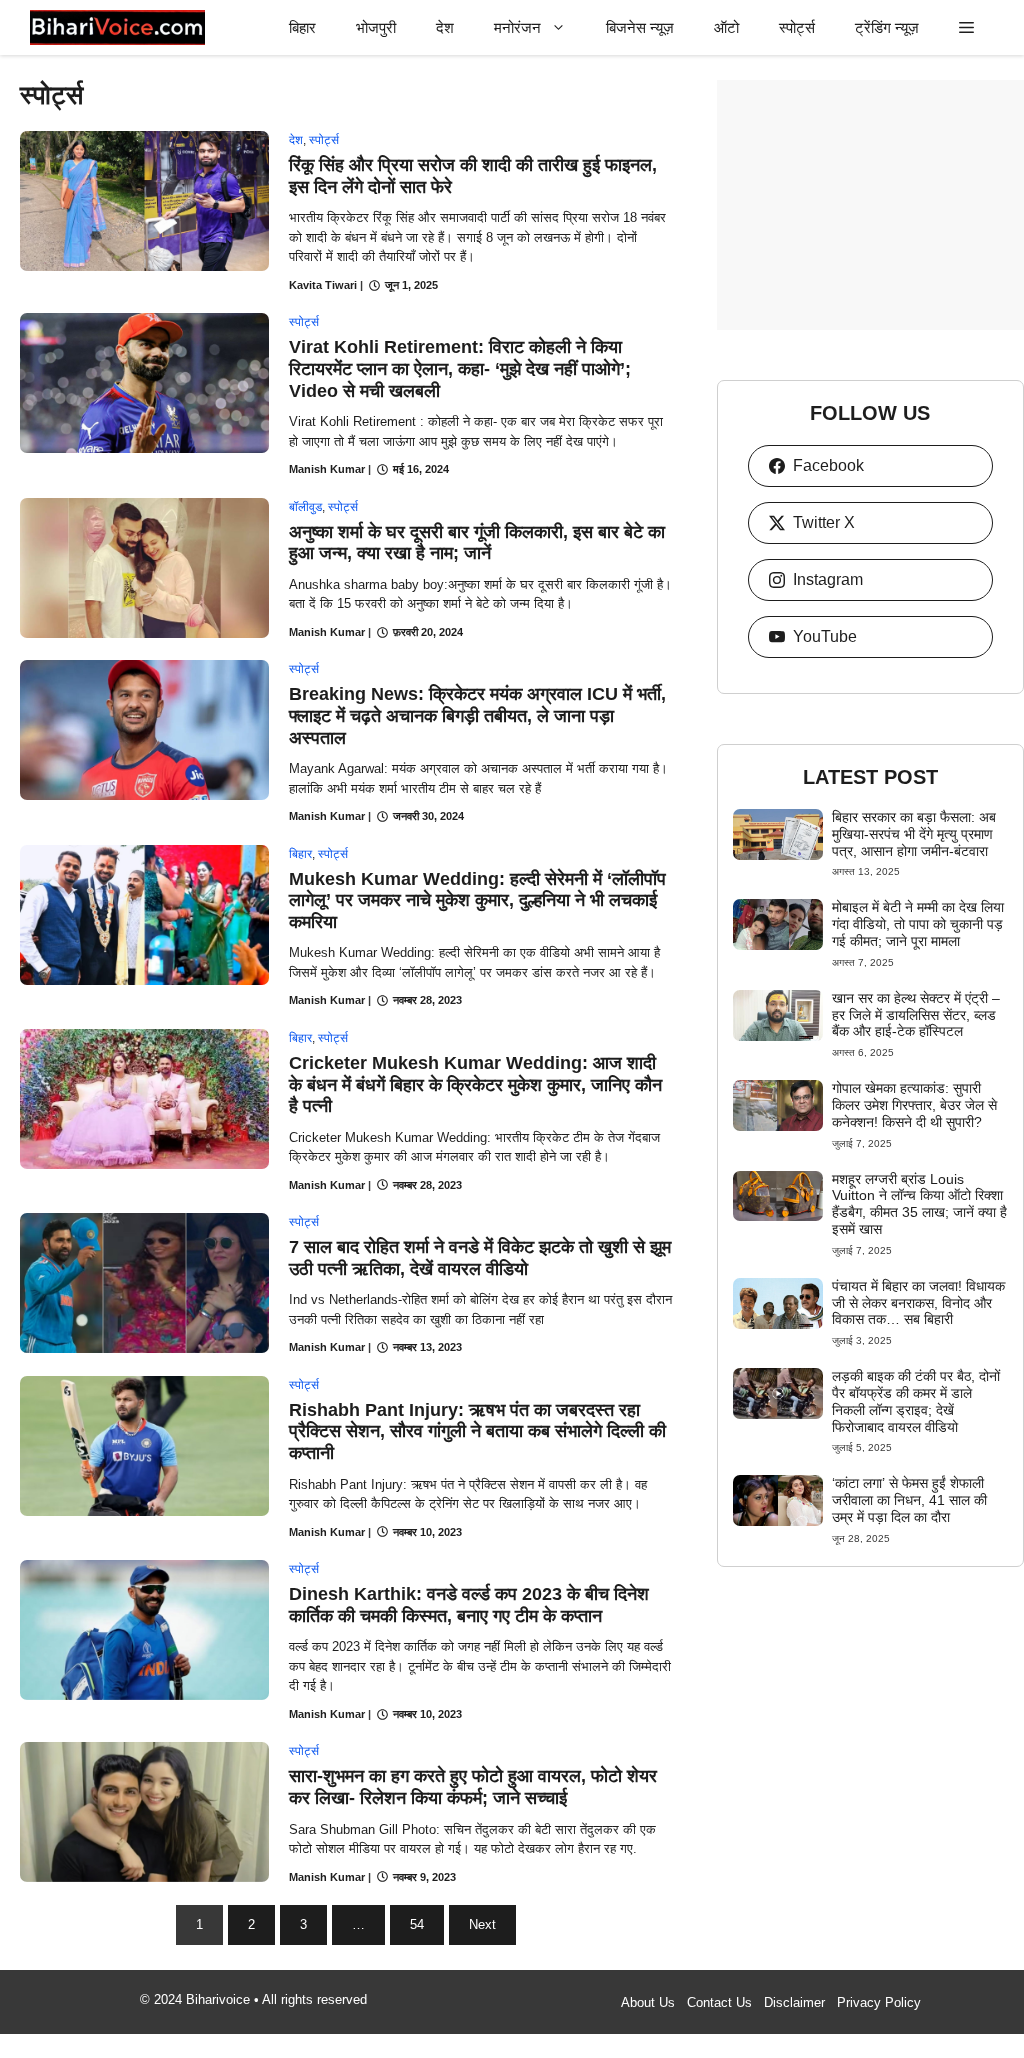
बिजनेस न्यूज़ (640, 27)
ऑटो (726, 27)
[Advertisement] (870, 205)
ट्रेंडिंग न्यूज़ (887, 27)
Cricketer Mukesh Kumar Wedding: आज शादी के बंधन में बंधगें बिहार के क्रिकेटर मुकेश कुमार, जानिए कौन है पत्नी (475, 1084)
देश (445, 27)
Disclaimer (794, 2002)
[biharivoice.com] (117, 27)
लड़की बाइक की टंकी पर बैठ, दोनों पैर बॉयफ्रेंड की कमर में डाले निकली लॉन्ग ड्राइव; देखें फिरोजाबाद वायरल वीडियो (916, 1401)
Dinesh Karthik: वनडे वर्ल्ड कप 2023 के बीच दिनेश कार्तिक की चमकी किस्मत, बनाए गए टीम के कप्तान (469, 1605)
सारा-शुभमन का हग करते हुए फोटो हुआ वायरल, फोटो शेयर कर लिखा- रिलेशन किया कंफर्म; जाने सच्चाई (473, 1787)
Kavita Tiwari (323, 285)
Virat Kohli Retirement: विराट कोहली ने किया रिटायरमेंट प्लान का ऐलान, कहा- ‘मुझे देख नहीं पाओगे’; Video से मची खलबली (460, 368)
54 (417, 1924)
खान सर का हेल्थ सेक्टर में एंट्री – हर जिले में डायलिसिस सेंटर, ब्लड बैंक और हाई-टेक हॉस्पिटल (916, 1015)
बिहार (302, 27)
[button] (966, 27)
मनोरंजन (517, 27)
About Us (648, 2002)
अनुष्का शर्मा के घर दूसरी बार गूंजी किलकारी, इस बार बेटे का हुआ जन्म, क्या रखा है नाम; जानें (477, 543)
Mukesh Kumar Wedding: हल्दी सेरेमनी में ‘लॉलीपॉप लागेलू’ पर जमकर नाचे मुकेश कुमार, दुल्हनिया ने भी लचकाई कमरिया (477, 900)
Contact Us (719, 2002)
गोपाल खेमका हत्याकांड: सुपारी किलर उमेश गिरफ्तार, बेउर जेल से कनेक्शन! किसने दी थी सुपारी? (914, 1105)
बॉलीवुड (305, 507)
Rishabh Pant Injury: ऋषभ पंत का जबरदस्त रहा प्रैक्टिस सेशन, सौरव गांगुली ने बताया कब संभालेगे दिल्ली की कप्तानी (477, 1431)
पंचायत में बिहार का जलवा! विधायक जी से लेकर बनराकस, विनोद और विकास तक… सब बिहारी (918, 1303)
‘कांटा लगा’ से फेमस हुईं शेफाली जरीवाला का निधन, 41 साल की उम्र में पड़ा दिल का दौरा (909, 1500)
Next (482, 1924)
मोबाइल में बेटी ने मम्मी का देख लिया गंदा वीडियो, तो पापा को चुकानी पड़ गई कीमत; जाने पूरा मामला (918, 924)
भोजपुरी (376, 27)
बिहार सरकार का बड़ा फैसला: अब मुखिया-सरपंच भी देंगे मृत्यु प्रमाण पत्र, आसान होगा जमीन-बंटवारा (914, 834)
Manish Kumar (327, 469)
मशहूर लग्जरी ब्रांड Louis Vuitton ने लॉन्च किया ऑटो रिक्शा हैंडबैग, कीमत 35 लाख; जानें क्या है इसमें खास (919, 1204)
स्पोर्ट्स (797, 27)
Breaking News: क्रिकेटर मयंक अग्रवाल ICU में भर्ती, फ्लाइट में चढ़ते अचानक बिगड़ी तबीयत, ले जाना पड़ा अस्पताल (477, 715)
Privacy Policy (879, 2002)
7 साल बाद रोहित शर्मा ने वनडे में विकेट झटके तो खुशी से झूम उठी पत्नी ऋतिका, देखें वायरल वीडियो (480, 1258)
